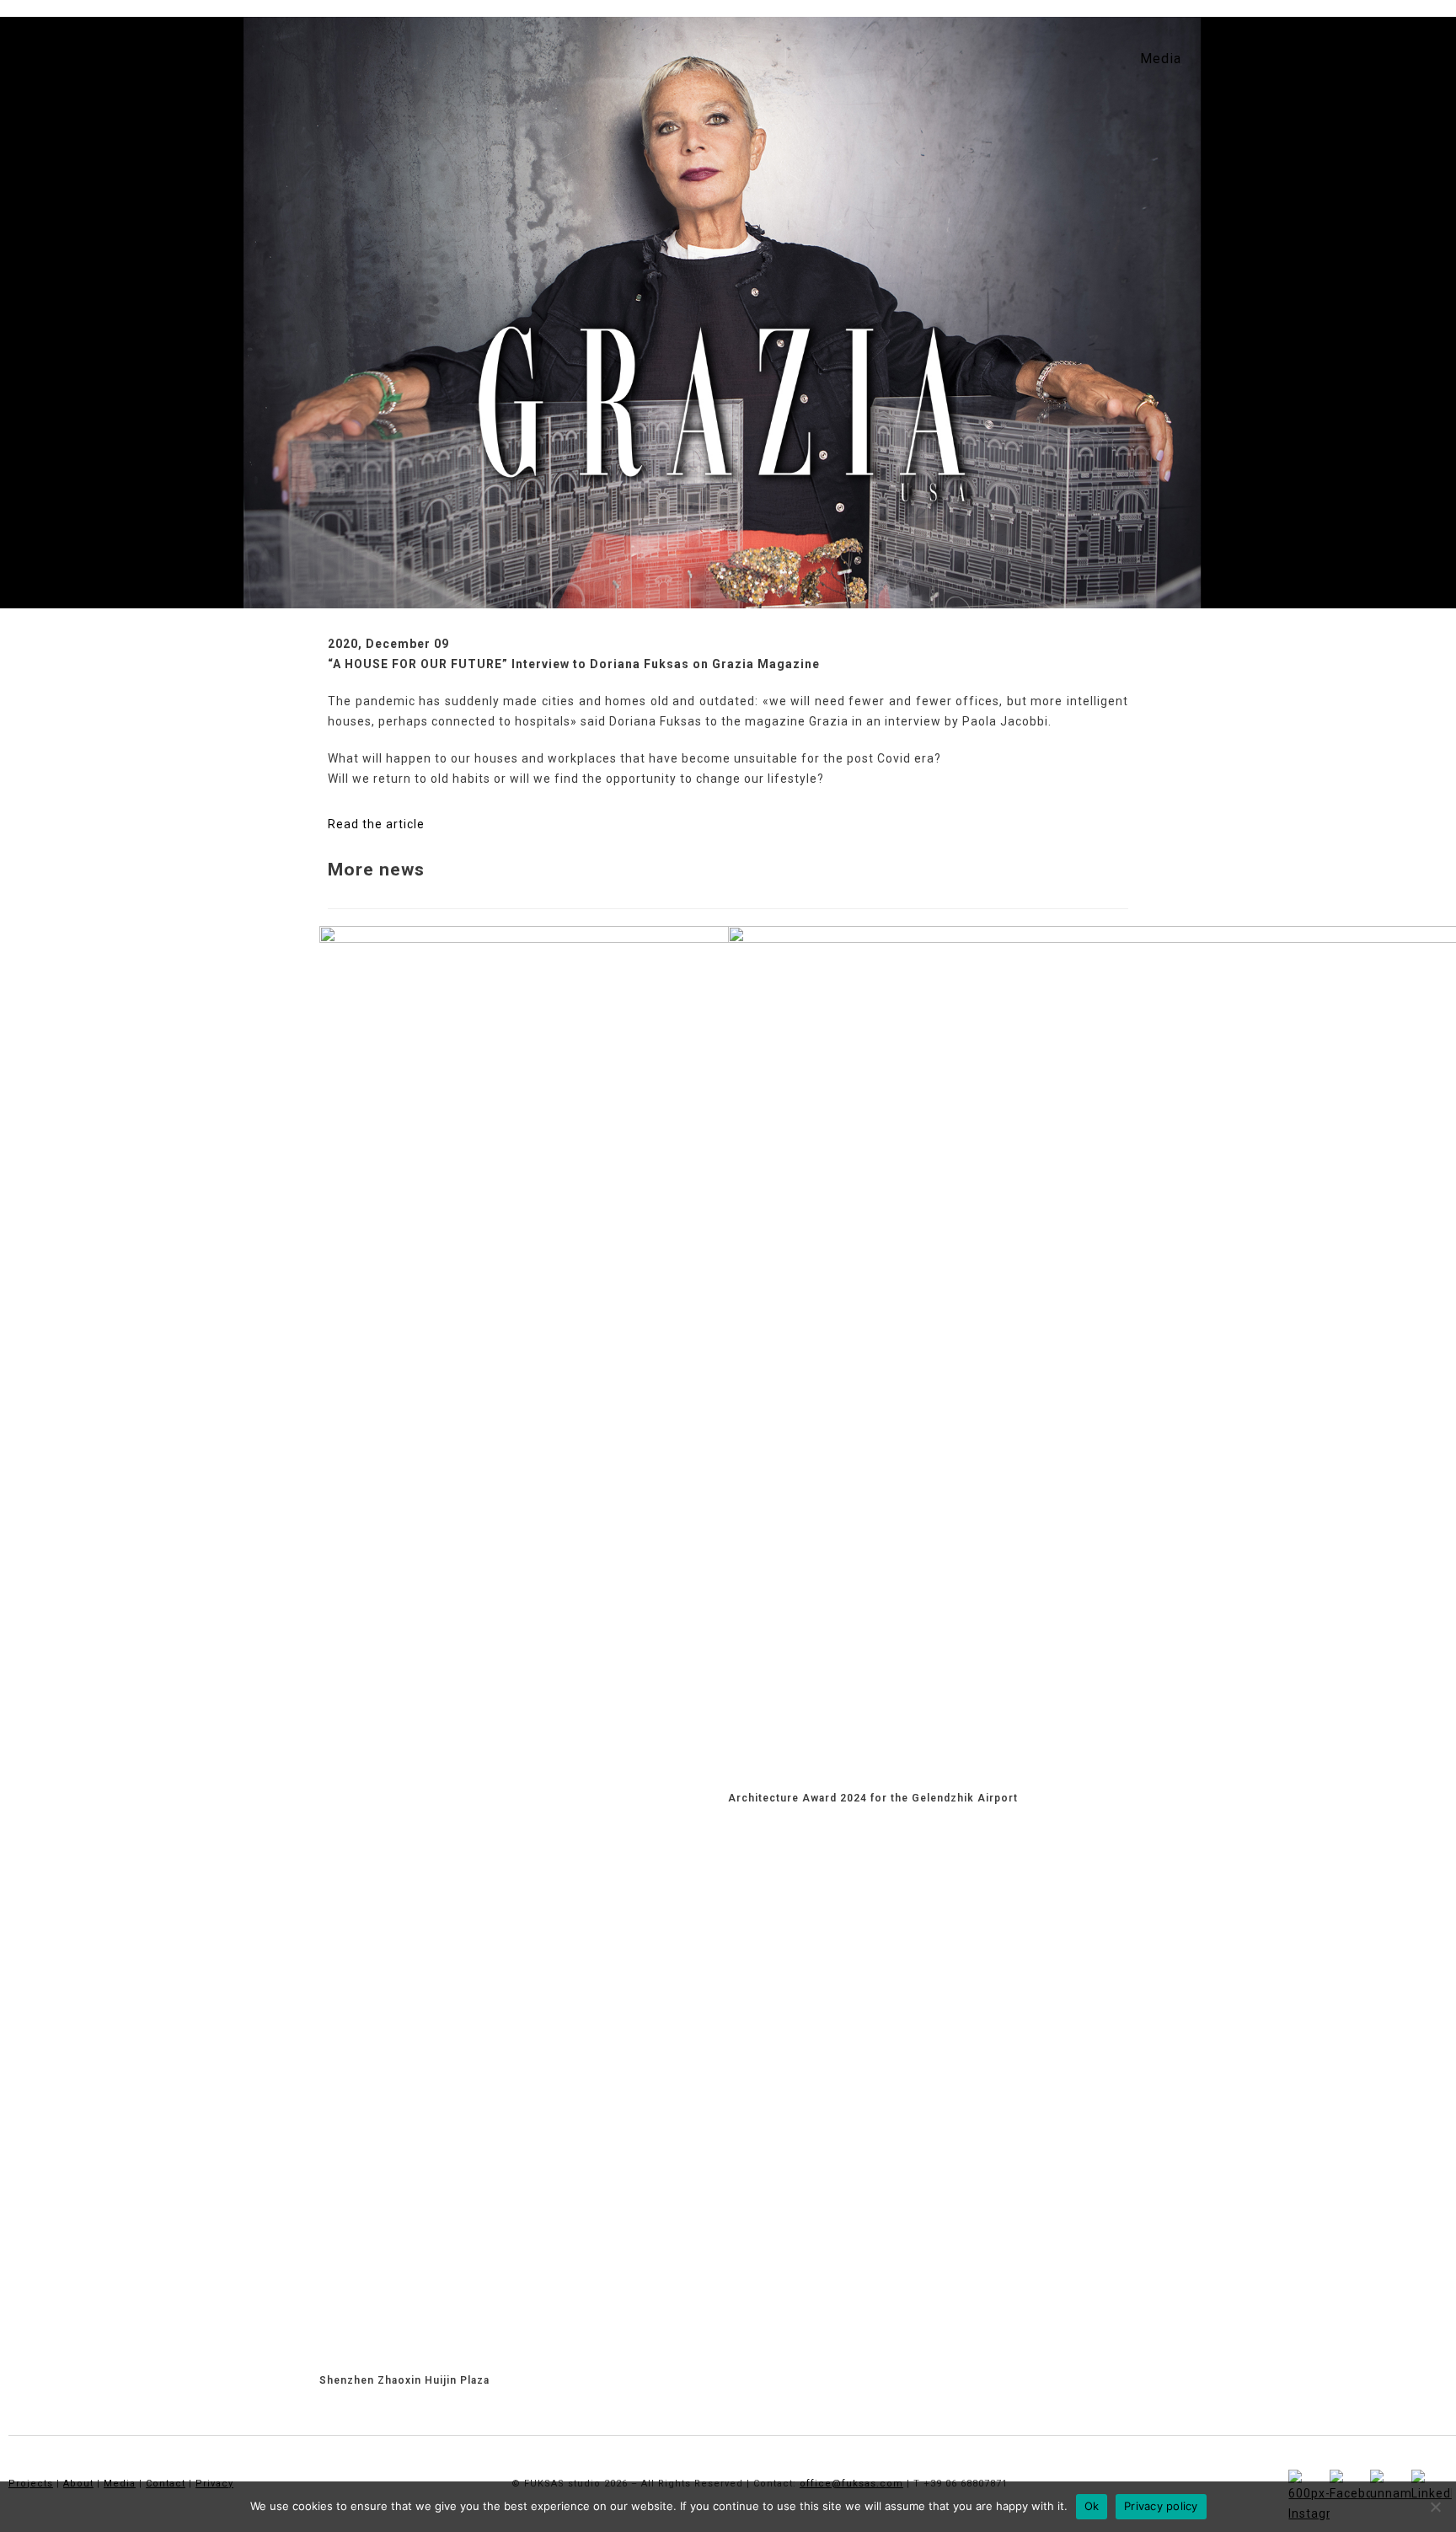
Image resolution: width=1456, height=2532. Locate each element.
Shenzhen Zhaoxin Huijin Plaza (404, 2380)
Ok (1092, 2506)
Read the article (376, 824)
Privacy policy (1161, 2506)
